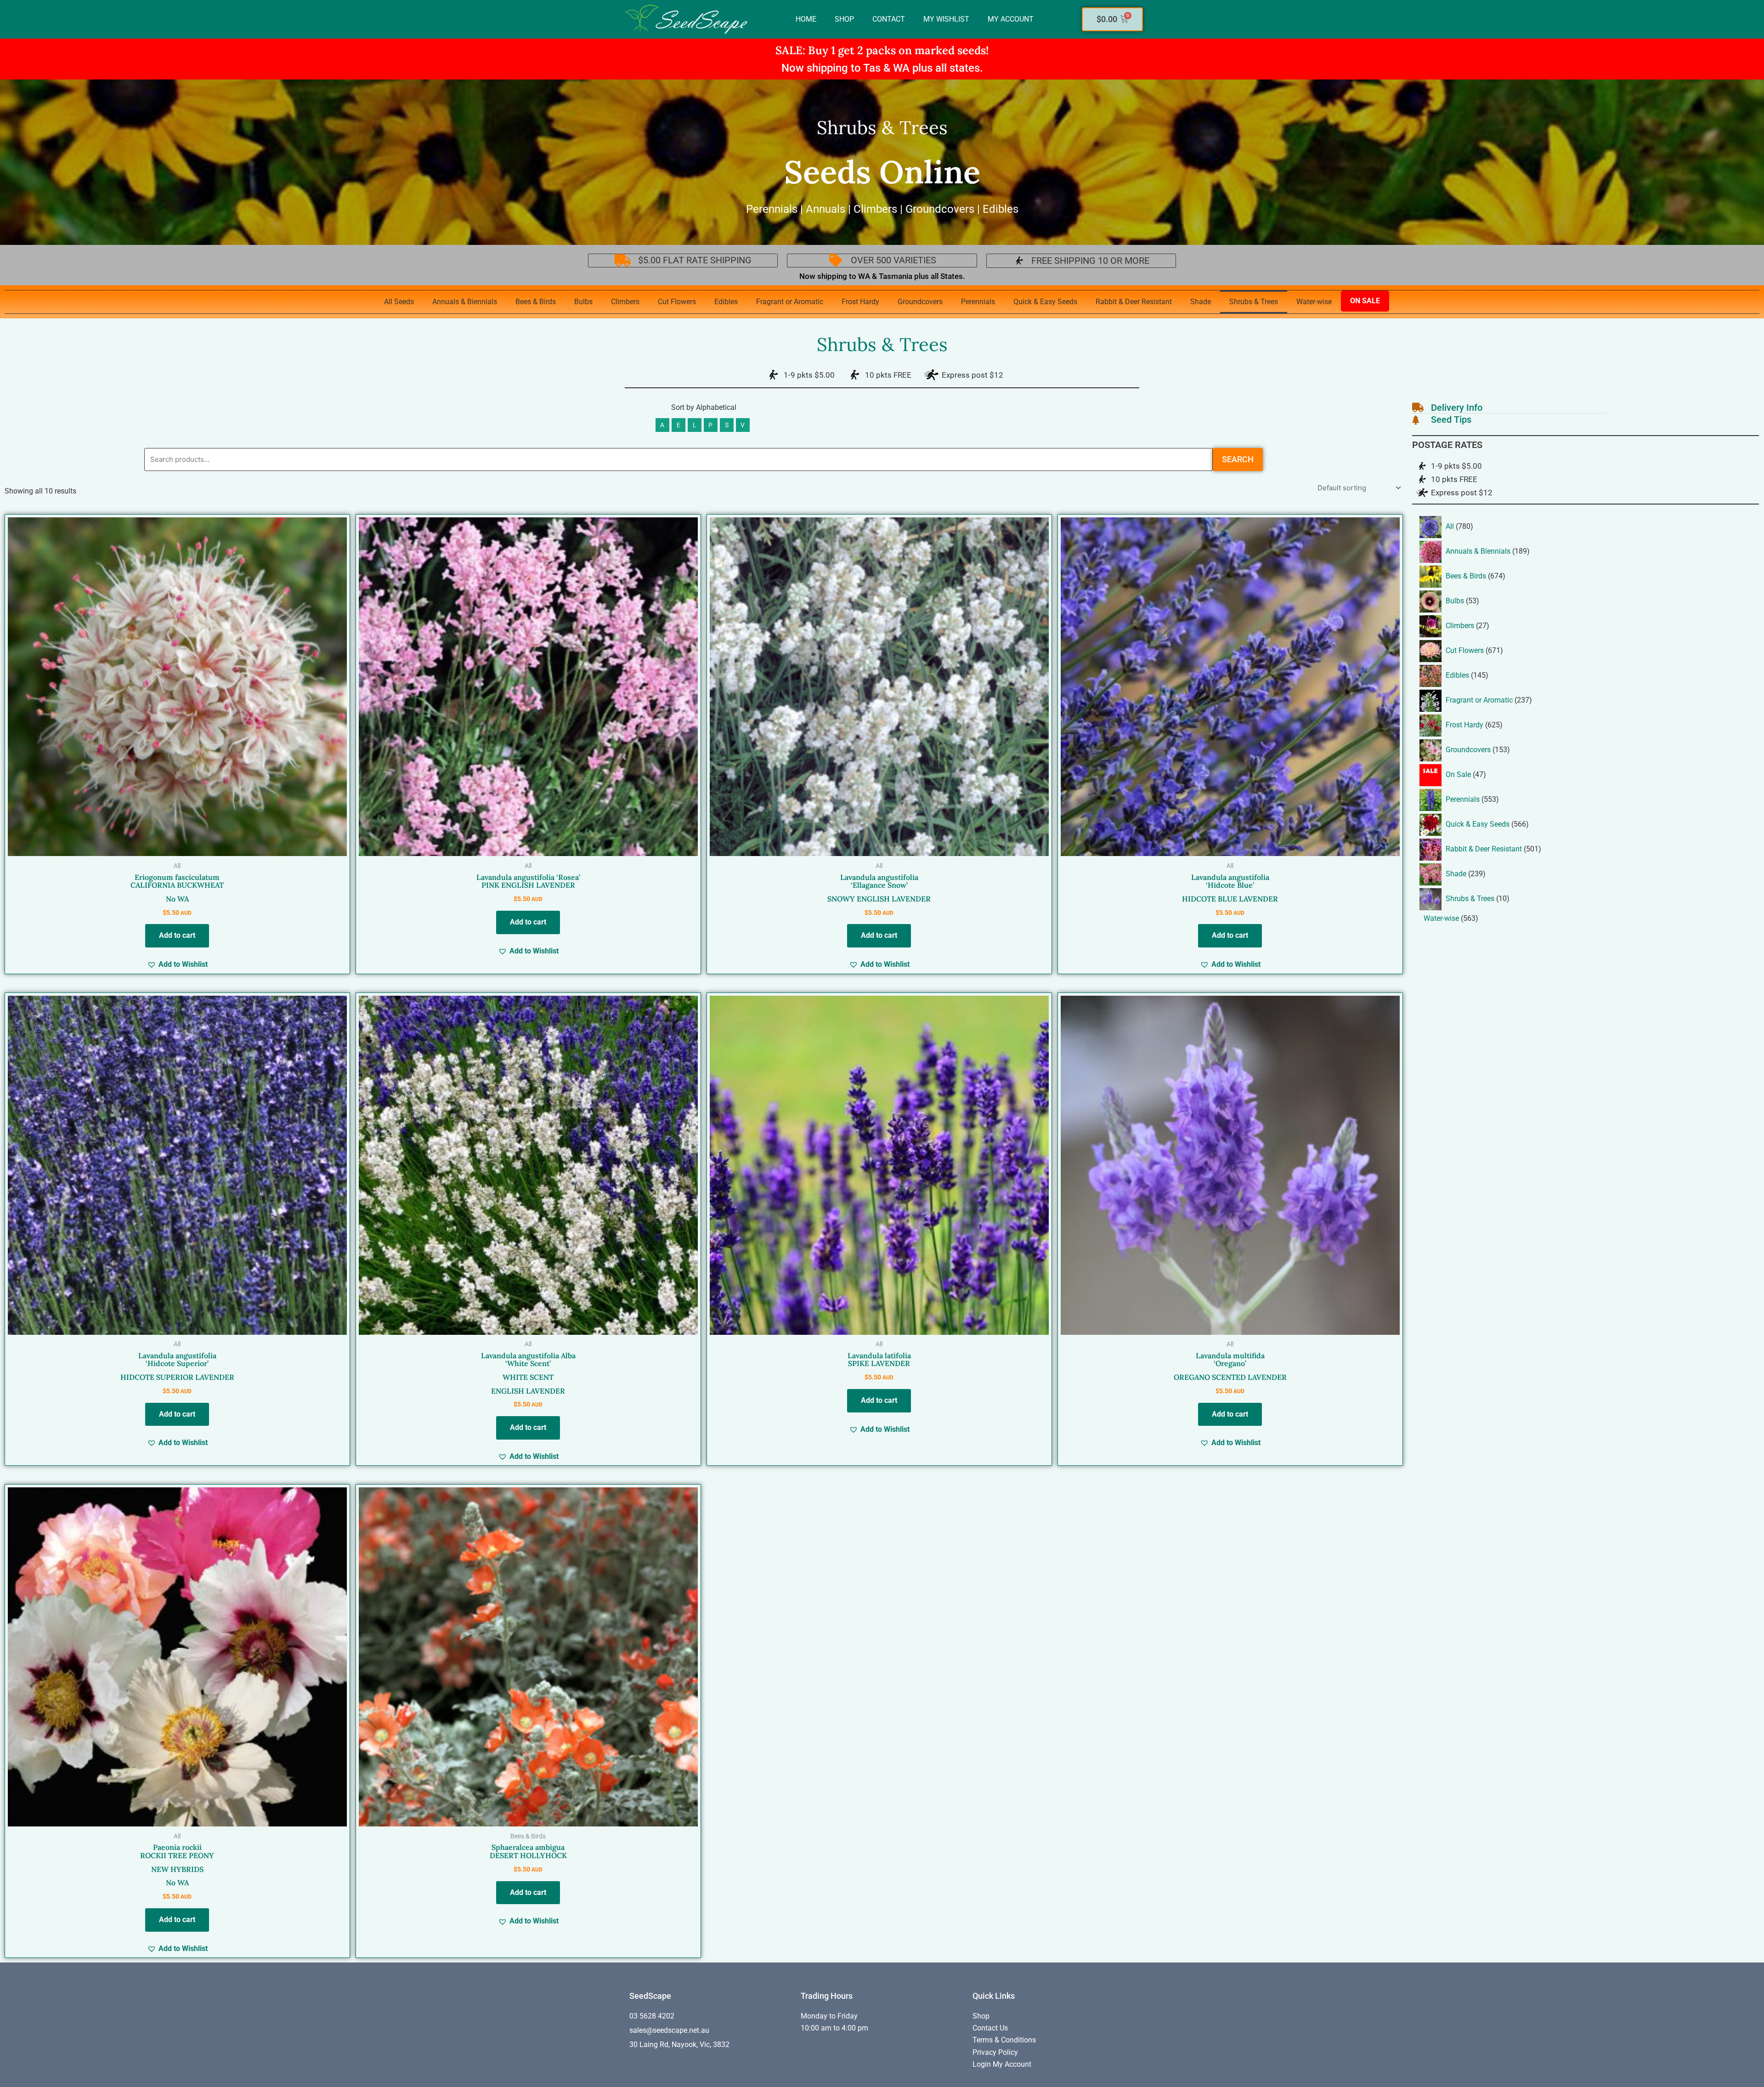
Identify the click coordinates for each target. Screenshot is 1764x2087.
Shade (1201, 302)
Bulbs (583, 302)
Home (806, 19)
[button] (177, 964)
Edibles (726, 302)
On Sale (1365, 301)
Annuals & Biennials (465, 302)
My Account (1011, 19)
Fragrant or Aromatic (790, 302)
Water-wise (1314, 302)
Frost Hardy (860, 302)
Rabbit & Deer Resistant (1134, 302)
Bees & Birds (536, 302)
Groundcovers (920, 302)
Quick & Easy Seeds (1045, 302)
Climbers (625, 302)
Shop (844, 19)
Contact (889, 19)
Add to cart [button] (177, 935)
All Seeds (399, 302)
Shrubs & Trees (1254, 302)
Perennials (978, 302)
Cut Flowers (677, 302)
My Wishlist (946, 19)
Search (1238, 459)
